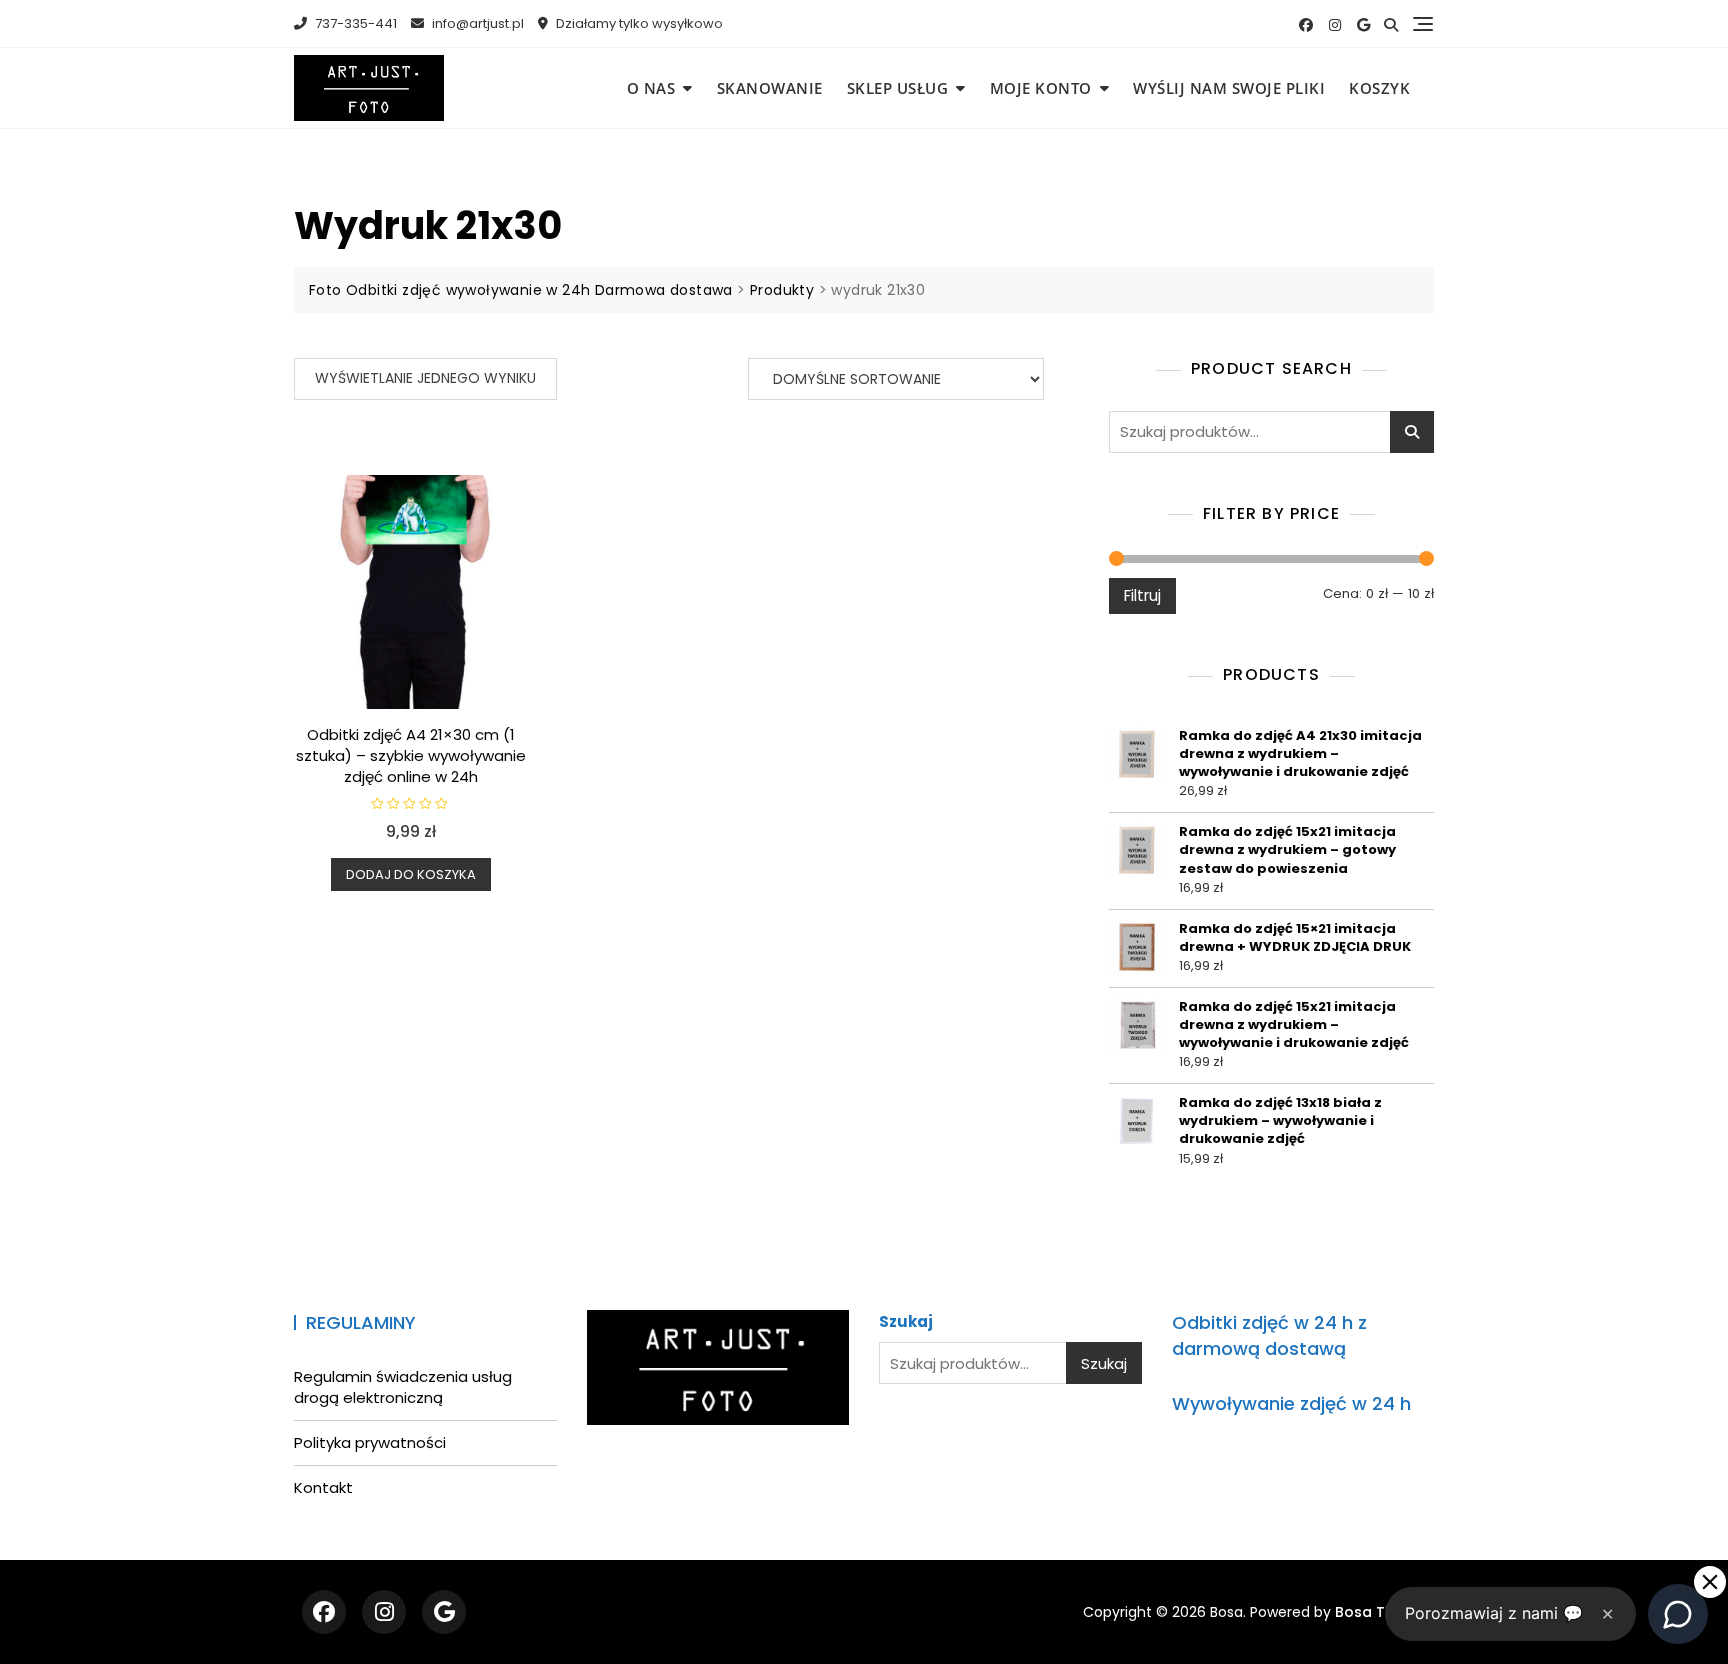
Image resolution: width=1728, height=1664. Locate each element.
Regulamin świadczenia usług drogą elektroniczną (403, 1387)
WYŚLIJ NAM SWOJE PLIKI (1229, 88)
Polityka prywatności (370, 1442)
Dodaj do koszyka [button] (411, 874)
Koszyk (1379, 88)
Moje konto (1041, 88)
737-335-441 (354, 23)
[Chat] (1678, 1614)
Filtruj (1142, 595)
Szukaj (1412, 432)
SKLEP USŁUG (898, 88)
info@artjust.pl (476, 23)
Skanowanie (770, 88)
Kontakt (323, 1487)
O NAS (651, 88)
